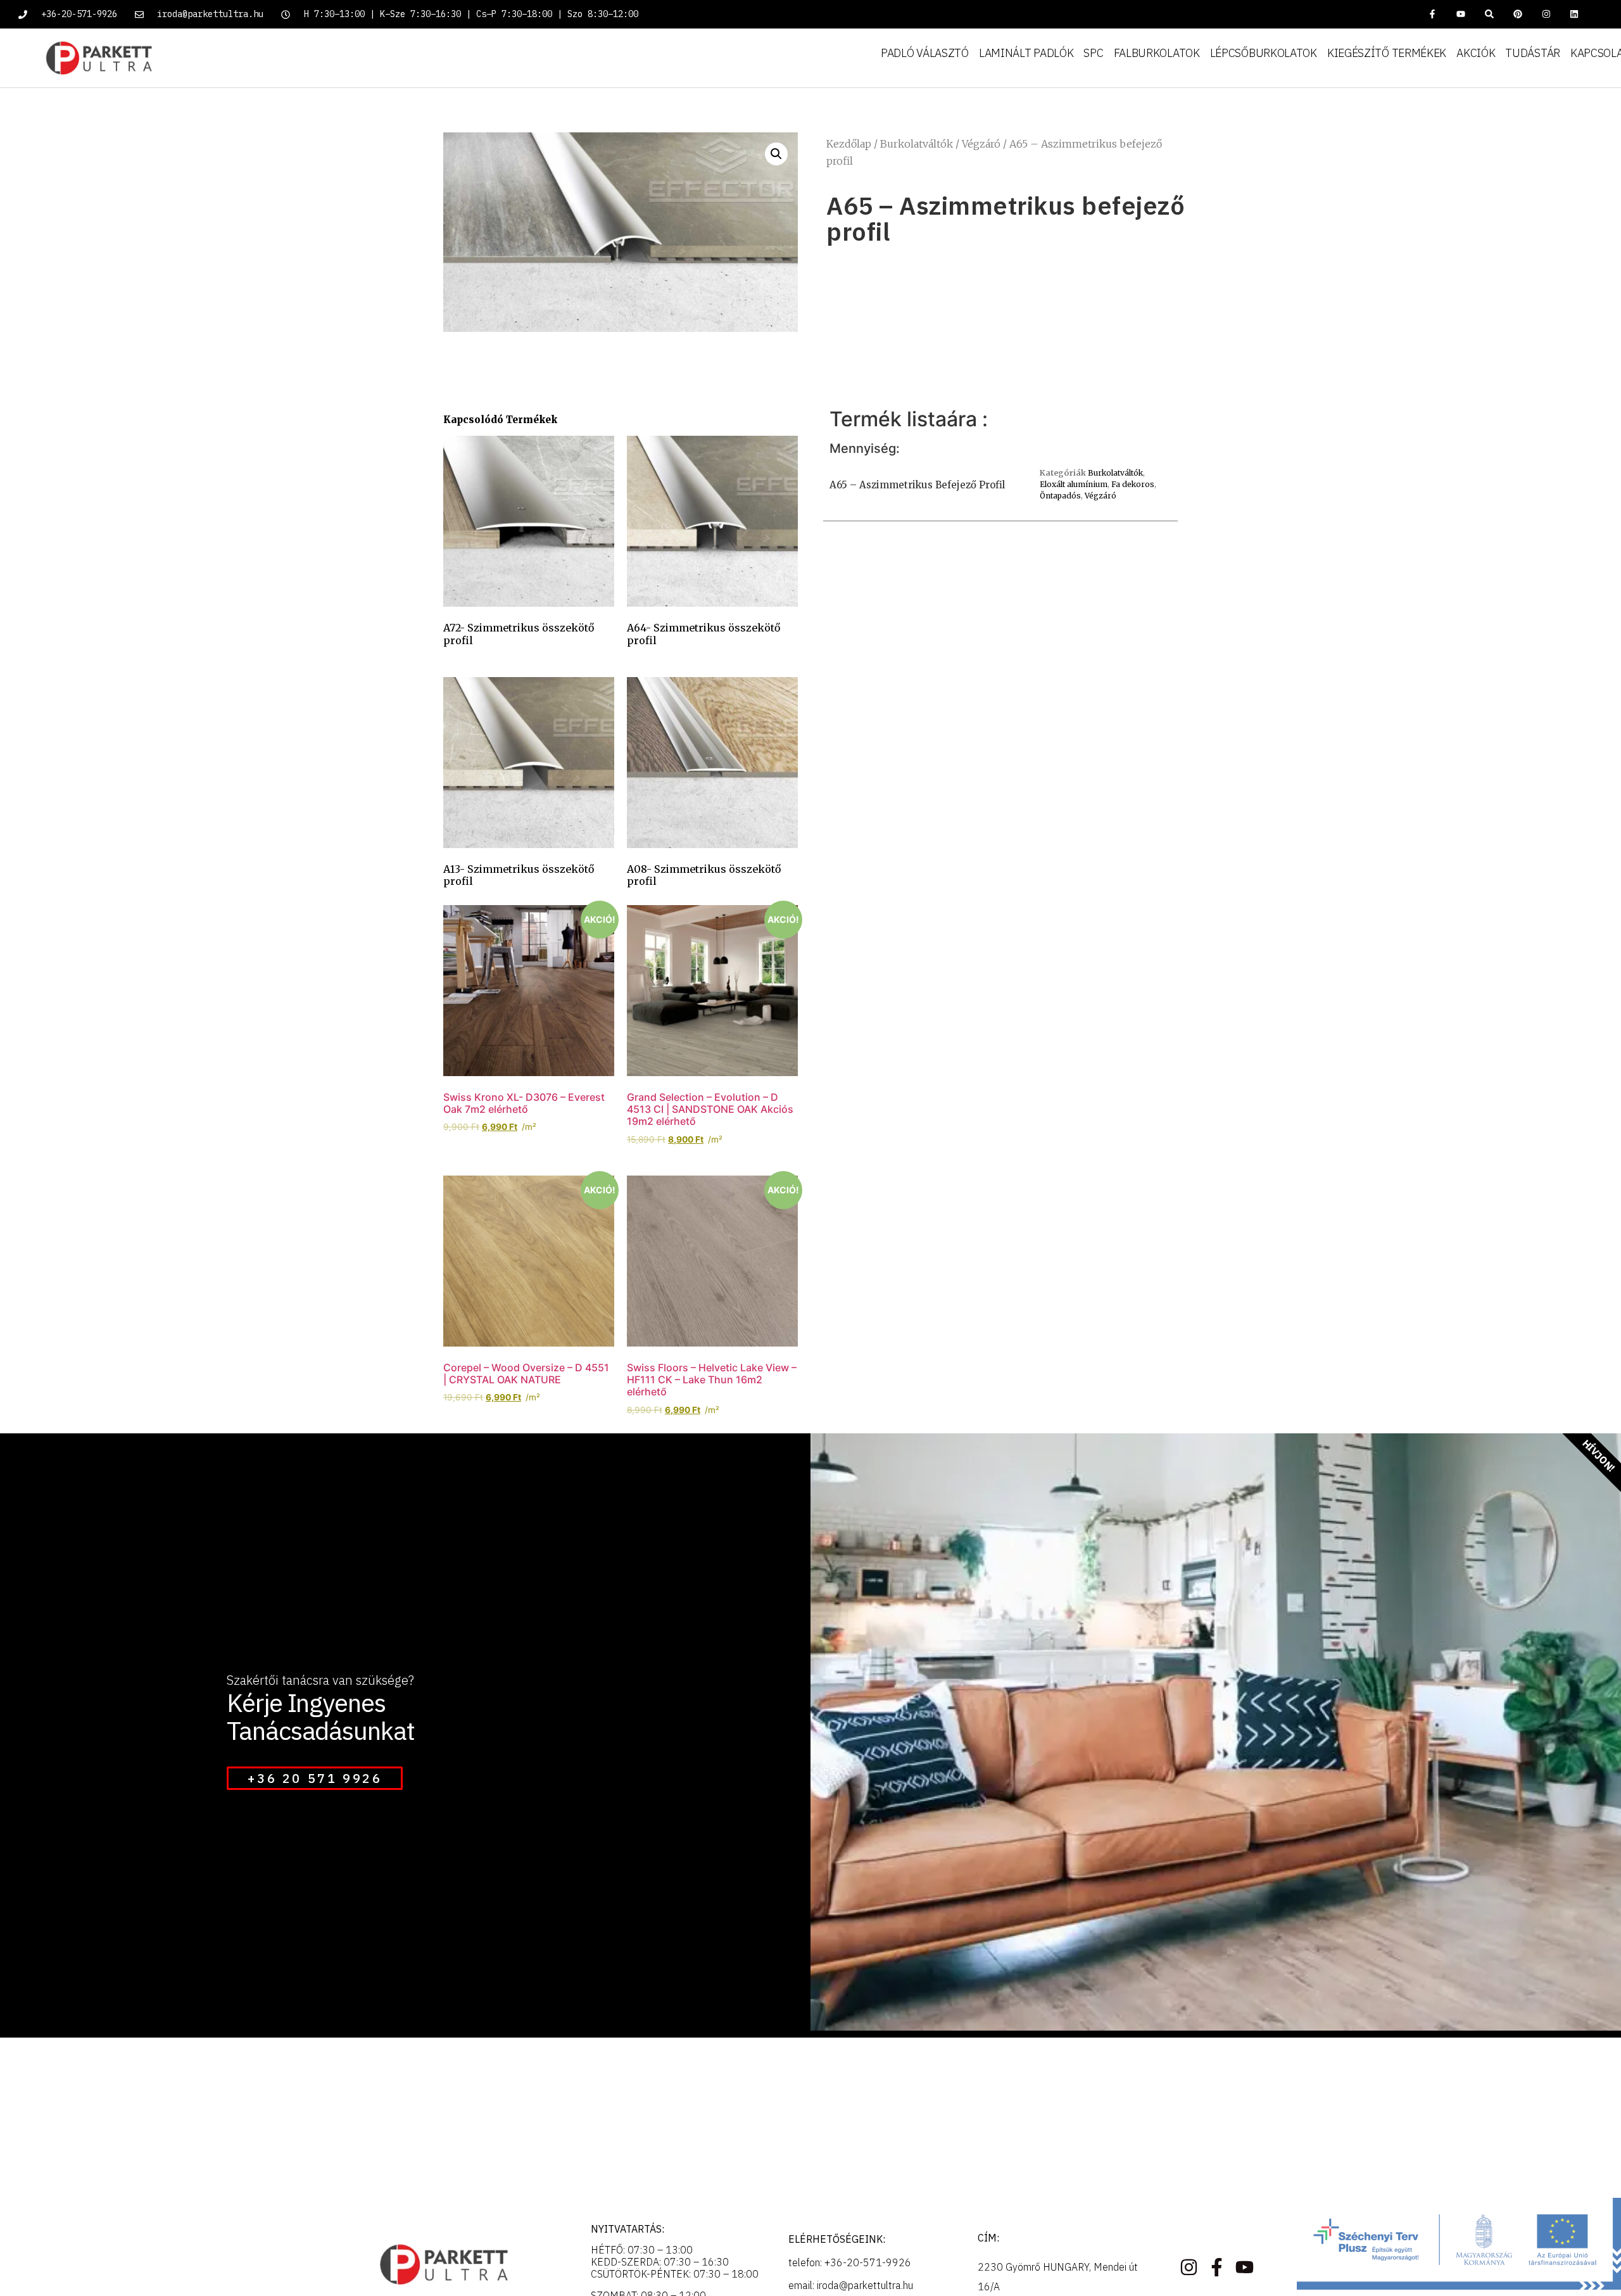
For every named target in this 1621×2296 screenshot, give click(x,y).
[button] (776, 154)
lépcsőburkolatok (1264, 53)
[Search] (1490, 14)
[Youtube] (1461, 14)
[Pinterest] (1517, 14)
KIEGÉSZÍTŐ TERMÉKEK (1387, 53)
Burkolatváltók (917, 144)
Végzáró (981, 144)
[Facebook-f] (1433, 14)
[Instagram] (1546, 14)
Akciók (1476, 53)
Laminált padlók (1026, 53)
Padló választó (925, 53)
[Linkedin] (1574, 14)
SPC (1093, 53)
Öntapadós (1060, 496)
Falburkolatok (1157, 53)
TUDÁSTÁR (1533, 53)
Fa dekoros (1133, 484)
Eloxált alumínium (1074, 484)
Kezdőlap (849, 144)
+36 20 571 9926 (315, 1778)
